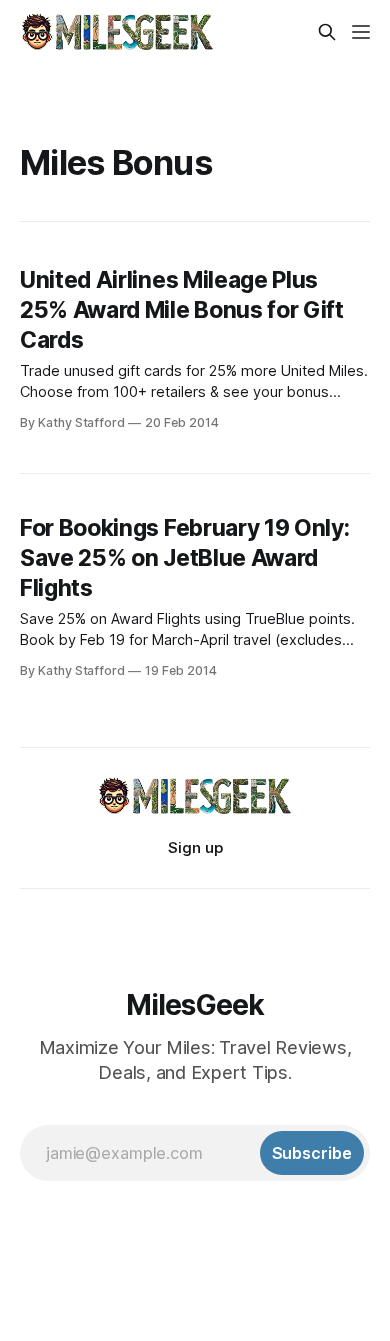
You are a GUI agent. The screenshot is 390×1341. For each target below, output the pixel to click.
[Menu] (361, 32)
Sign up (195, 847)
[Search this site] (327, 32)
